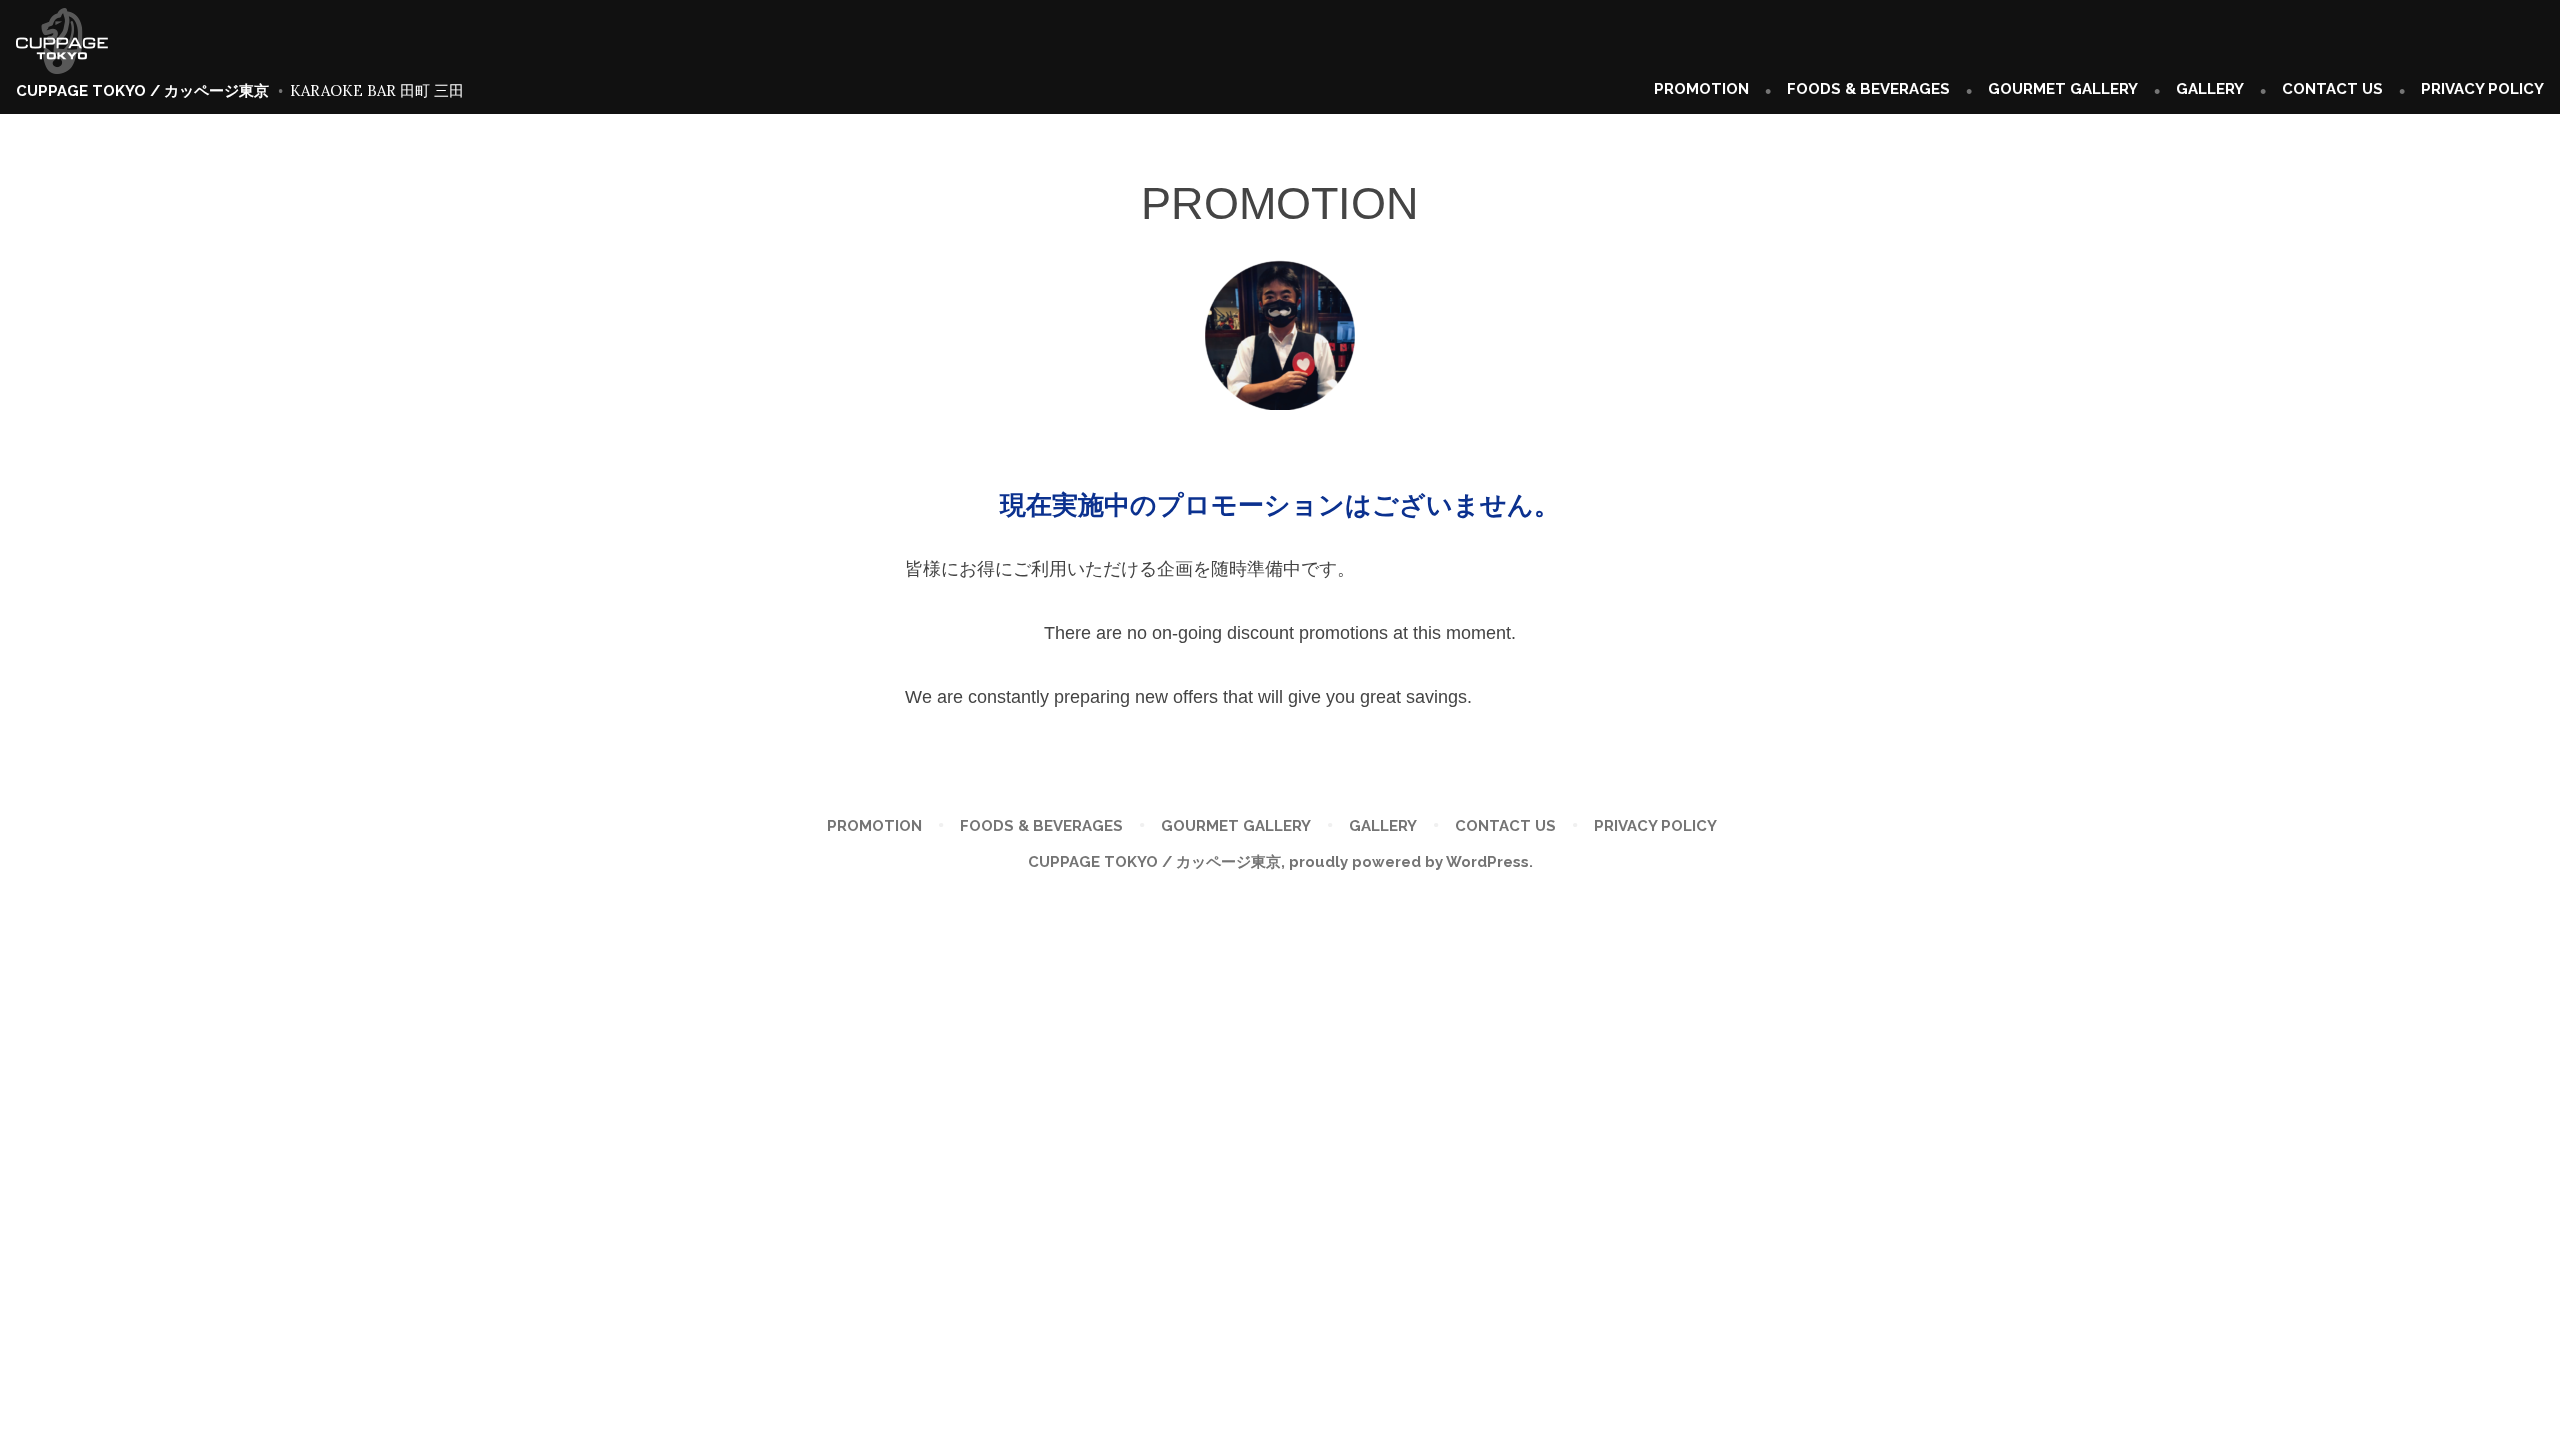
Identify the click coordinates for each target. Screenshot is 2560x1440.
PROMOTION (1701, 89)
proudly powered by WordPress (1409, 862)
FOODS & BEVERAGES (1868, 89)
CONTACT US (2332, 89)
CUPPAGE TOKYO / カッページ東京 (142, 91)
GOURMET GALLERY (2063, 89)
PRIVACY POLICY (2482, 89)
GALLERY (2210, 89)
